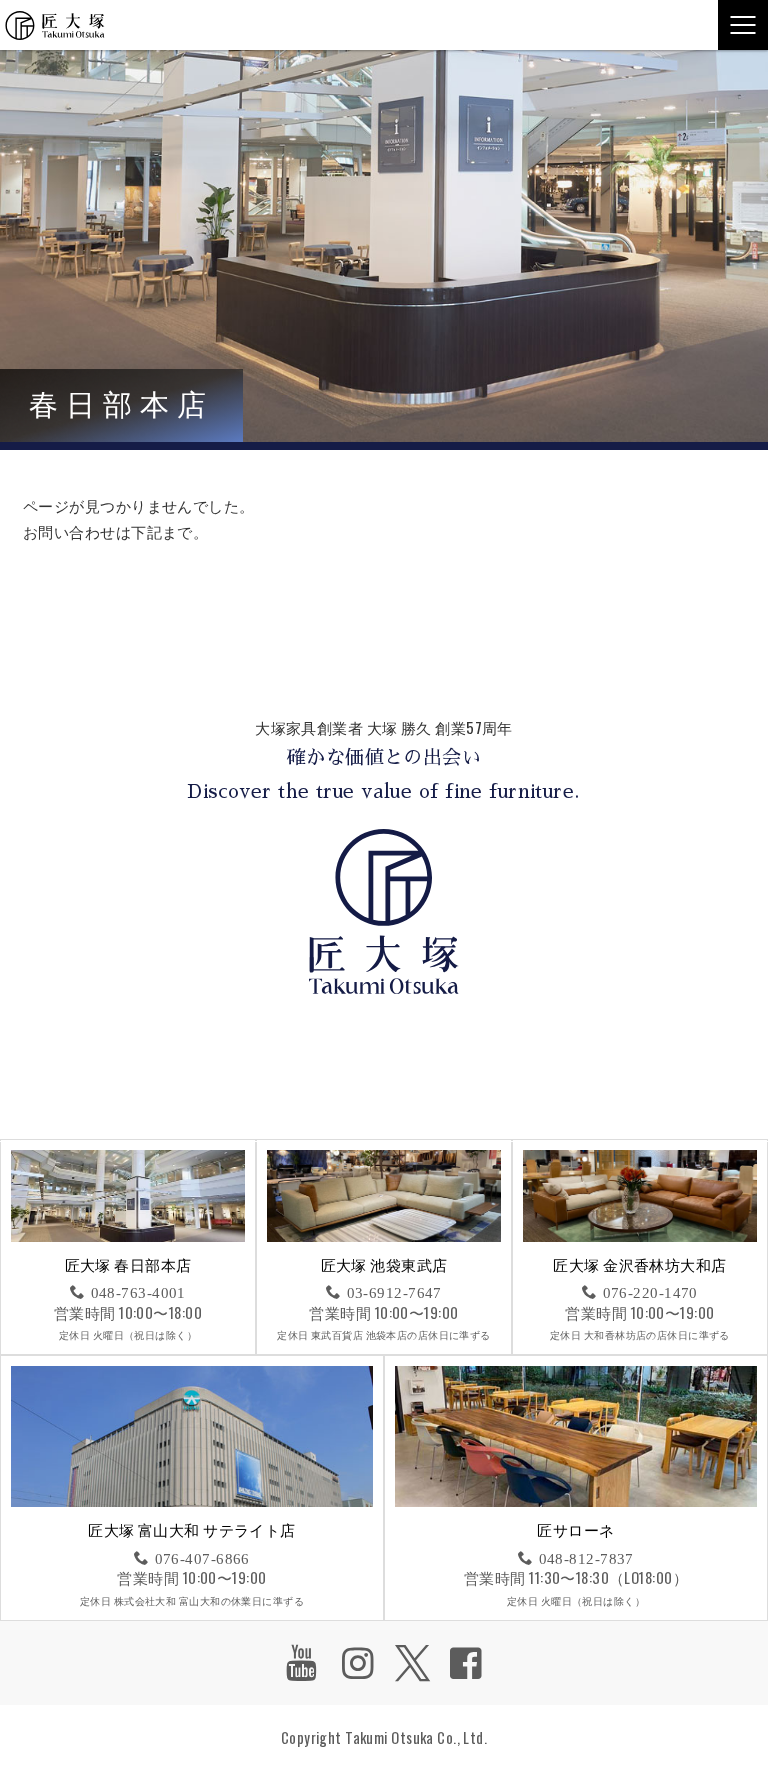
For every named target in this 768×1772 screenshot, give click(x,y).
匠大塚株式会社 (55, 25)
